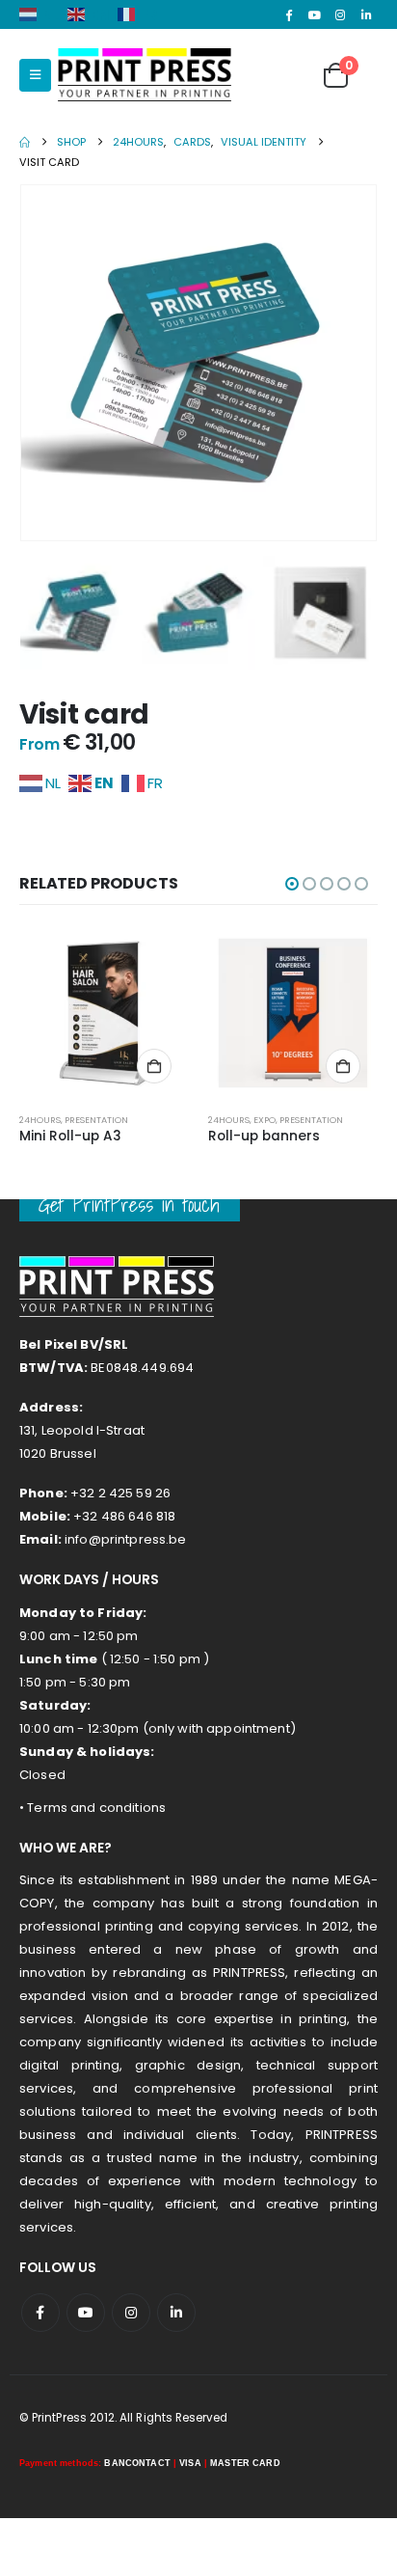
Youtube (86, 2313)
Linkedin (176, 2313)
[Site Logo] (145, 75)
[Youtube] (315, 14)
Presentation (96, 1120)
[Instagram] (340, 14)
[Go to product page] (104, 1013)
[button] (35, 75)
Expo (265, 1120)
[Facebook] (289, 14)
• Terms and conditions (93, 1808)
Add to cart (154, 1066)
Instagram (131, 2313)
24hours (40, 1120)
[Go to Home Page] (25, 142)
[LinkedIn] (366, 14)
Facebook (40, 2313)
